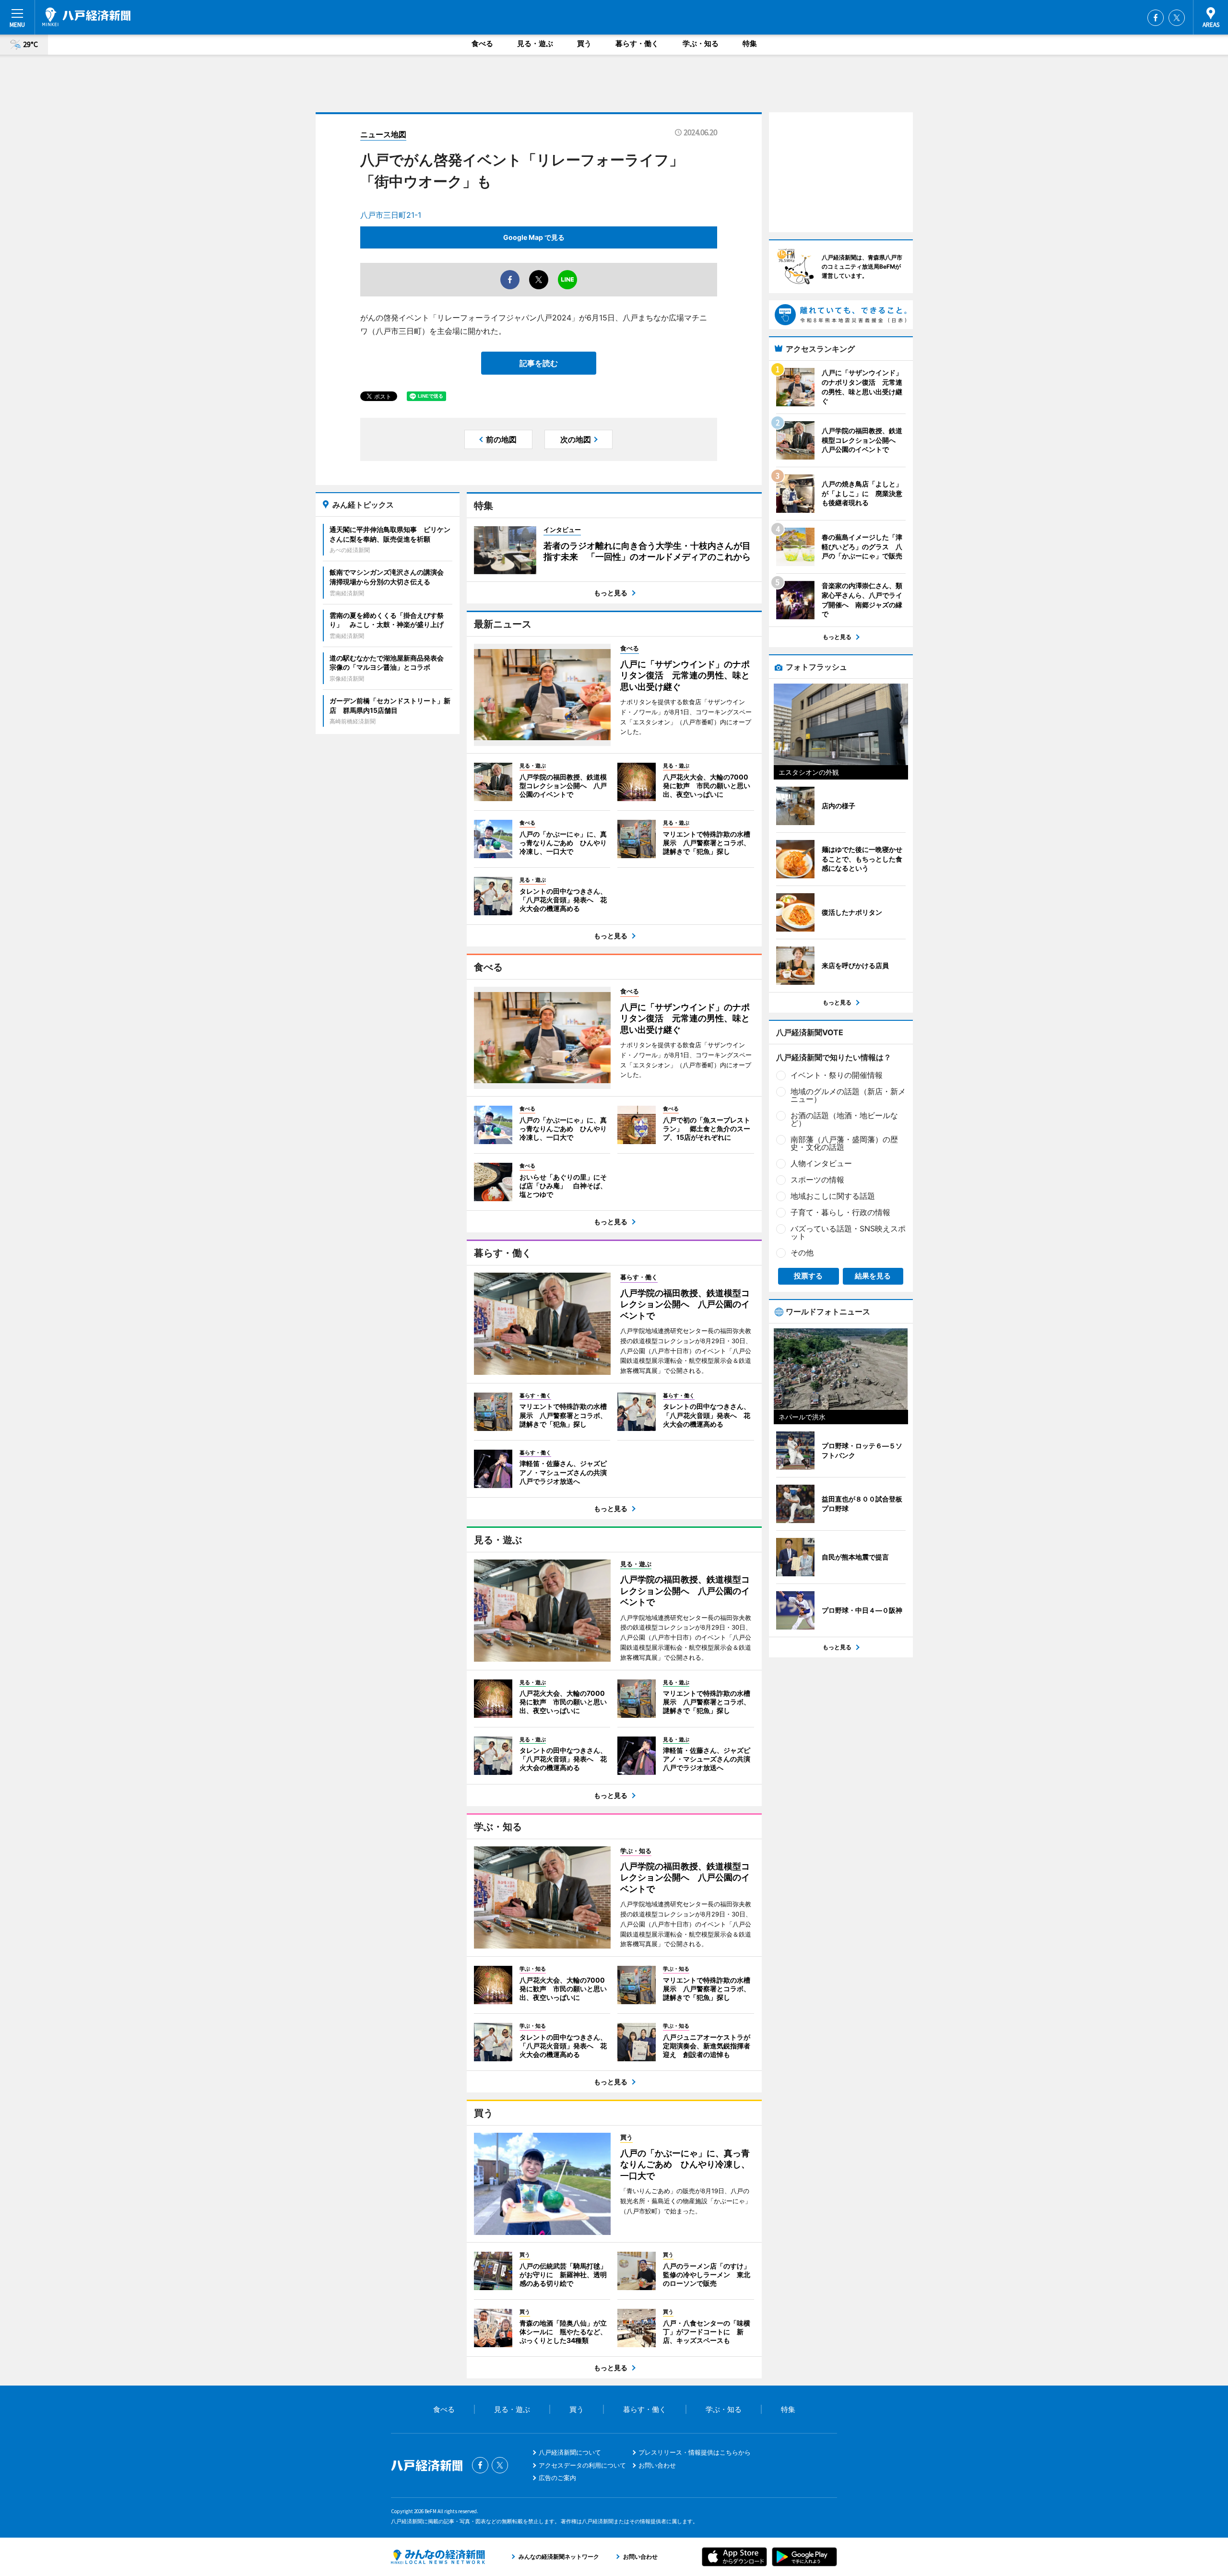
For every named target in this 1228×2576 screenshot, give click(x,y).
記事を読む (539, 363)
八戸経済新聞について (570, 2452)
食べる (482, 43)
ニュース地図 (383, 134)
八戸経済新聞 (86, 17)
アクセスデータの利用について (582, 2465)
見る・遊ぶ (535, 43)
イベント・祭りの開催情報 (837, 1075)
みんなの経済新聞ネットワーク (438, 2557)
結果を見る (873, 1276)
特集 (750, 43)
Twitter (1177, 18)
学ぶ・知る (701, 43)
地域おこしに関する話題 (833, 1196)
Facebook (1156, 18)
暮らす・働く (637, 43)
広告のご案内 (557, 2478)
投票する (808, 1276)
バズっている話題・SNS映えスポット (848, 1232)
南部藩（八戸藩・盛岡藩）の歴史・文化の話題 (844, 1143)
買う (584, 43)
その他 (802, 1253)
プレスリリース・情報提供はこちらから (695, 2452)
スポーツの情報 (817, 1180)
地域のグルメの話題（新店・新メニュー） (848, 1095)
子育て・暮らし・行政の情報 (840, 1212)
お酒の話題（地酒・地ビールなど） (844, 1119)
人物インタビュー (821, 1163)
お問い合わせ (657, 2465)
